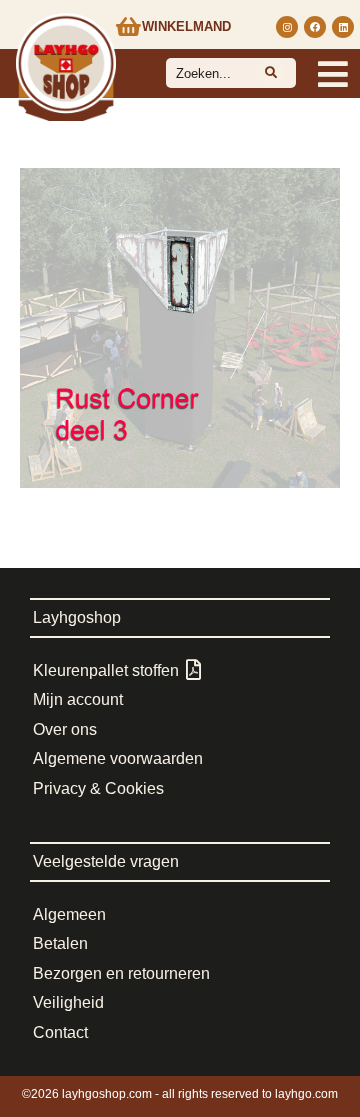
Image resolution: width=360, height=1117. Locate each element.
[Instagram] (287, 27)
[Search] (271, 73)
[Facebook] (315, 27)
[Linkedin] (343, 27)
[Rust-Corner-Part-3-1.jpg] (180, 328)
